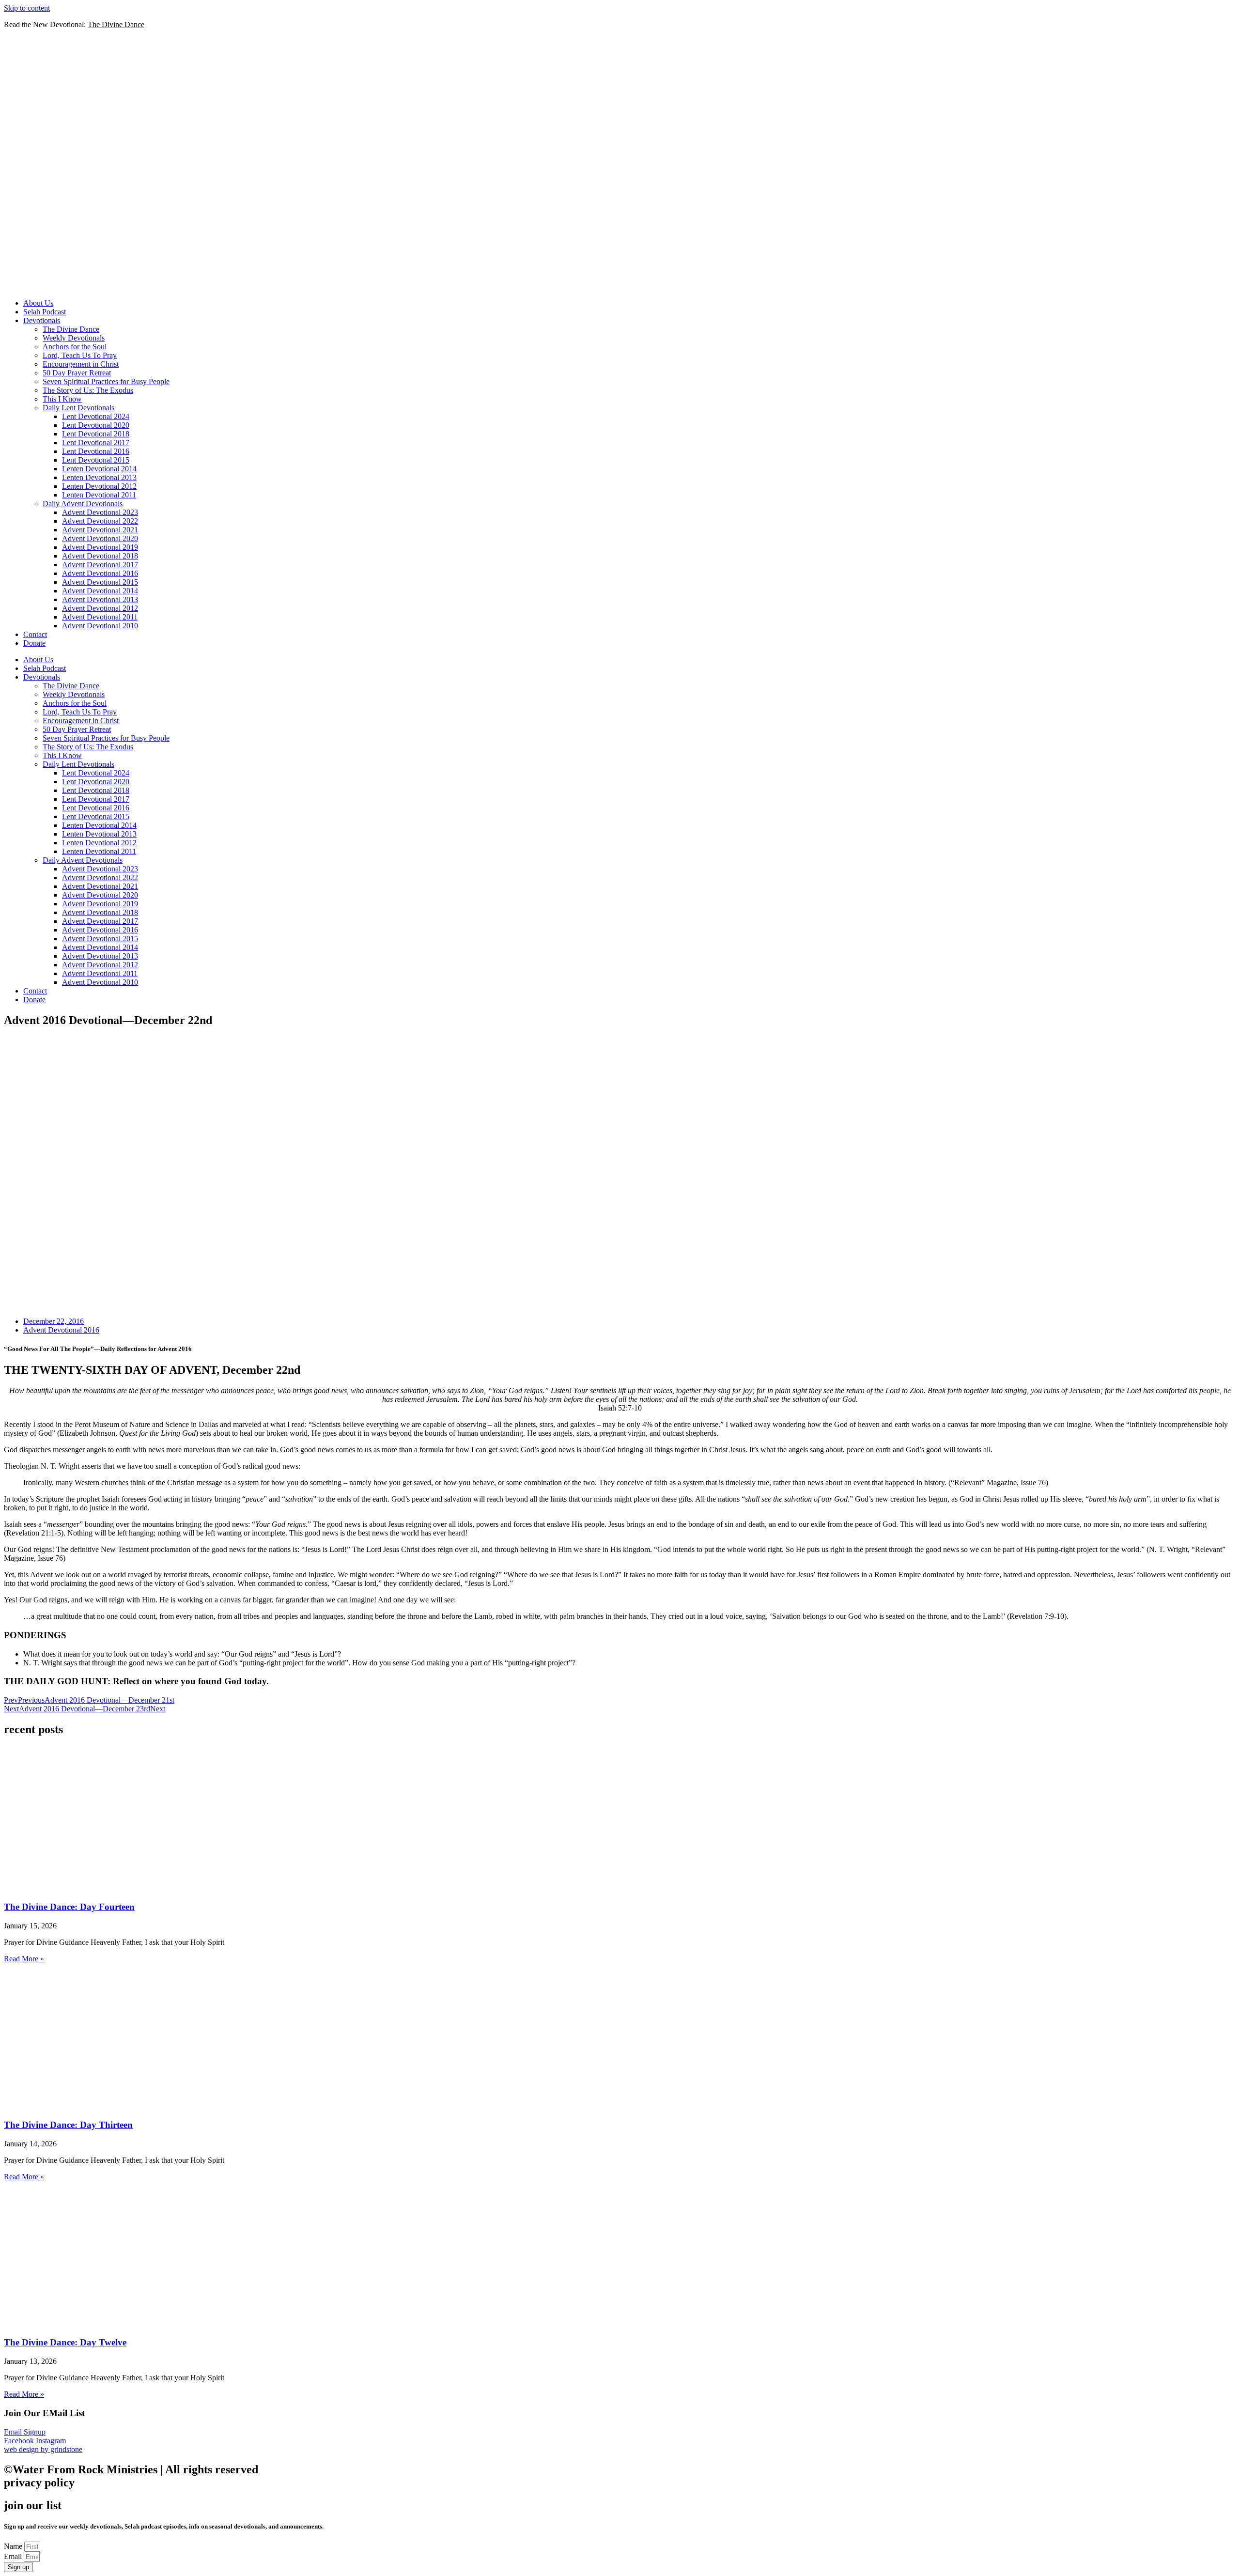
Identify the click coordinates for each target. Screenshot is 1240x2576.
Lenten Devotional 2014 (99, 469)
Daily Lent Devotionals (78, 408)
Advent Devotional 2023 (100, 512)
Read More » (24, 1959)
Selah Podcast (45, 312)
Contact (35, 634)
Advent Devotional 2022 (100, 521)
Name (14, 2546)
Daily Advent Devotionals (83, 504)
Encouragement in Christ (81, 364)
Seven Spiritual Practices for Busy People (106, 381)
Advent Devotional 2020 (100, 538)
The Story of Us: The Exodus (88, 390)
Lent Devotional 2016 (96, 451)
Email (14, 2556)
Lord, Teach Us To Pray (80, 355)
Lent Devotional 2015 (96, 460)
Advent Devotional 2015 (100, 582)
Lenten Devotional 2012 (99, 486)
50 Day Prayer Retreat (77, 373)
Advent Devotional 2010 (100, 626)
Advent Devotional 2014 (100, 591)
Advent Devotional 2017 (100, 565)
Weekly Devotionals (74, 338)
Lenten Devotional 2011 (99, 495)
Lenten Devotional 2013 (99, 477)
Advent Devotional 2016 (100, 573)
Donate (34, 643)
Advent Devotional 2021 (100, 530)
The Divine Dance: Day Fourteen (69, 1907)
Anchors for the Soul (75, 347)
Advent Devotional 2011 (100, 617)
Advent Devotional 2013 (100, 599)
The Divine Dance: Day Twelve (65, 2342)
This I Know (62, 399)
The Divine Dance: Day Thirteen (68, 2125)
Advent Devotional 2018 (100, 556)
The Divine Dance (71, 329)
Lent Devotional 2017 (96, 442)
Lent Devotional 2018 (96, 434)
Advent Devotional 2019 (100, 547)
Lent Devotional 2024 (96, 416)
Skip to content (27, 8)
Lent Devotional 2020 (96, 425)
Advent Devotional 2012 (100, 608)
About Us (38, 303)
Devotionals (42, 320)
